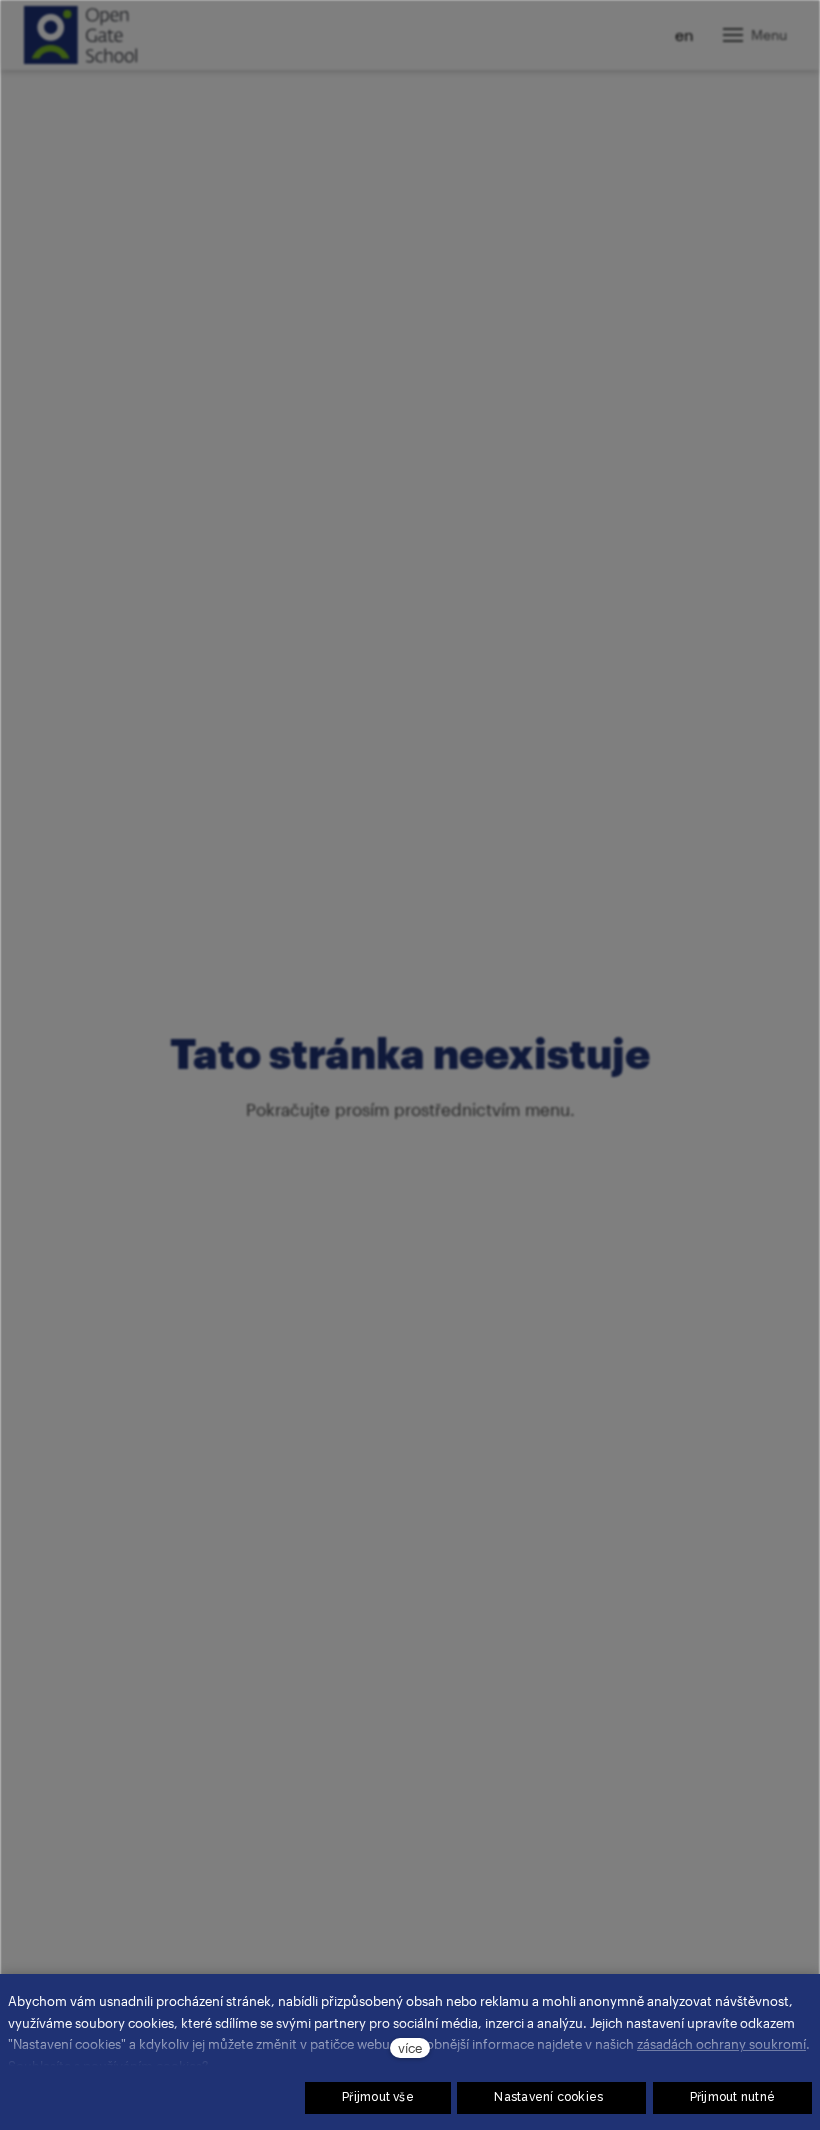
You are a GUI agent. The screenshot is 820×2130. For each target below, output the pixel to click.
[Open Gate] (80, 35)
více (410, 2047)
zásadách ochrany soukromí (721, 2043)
